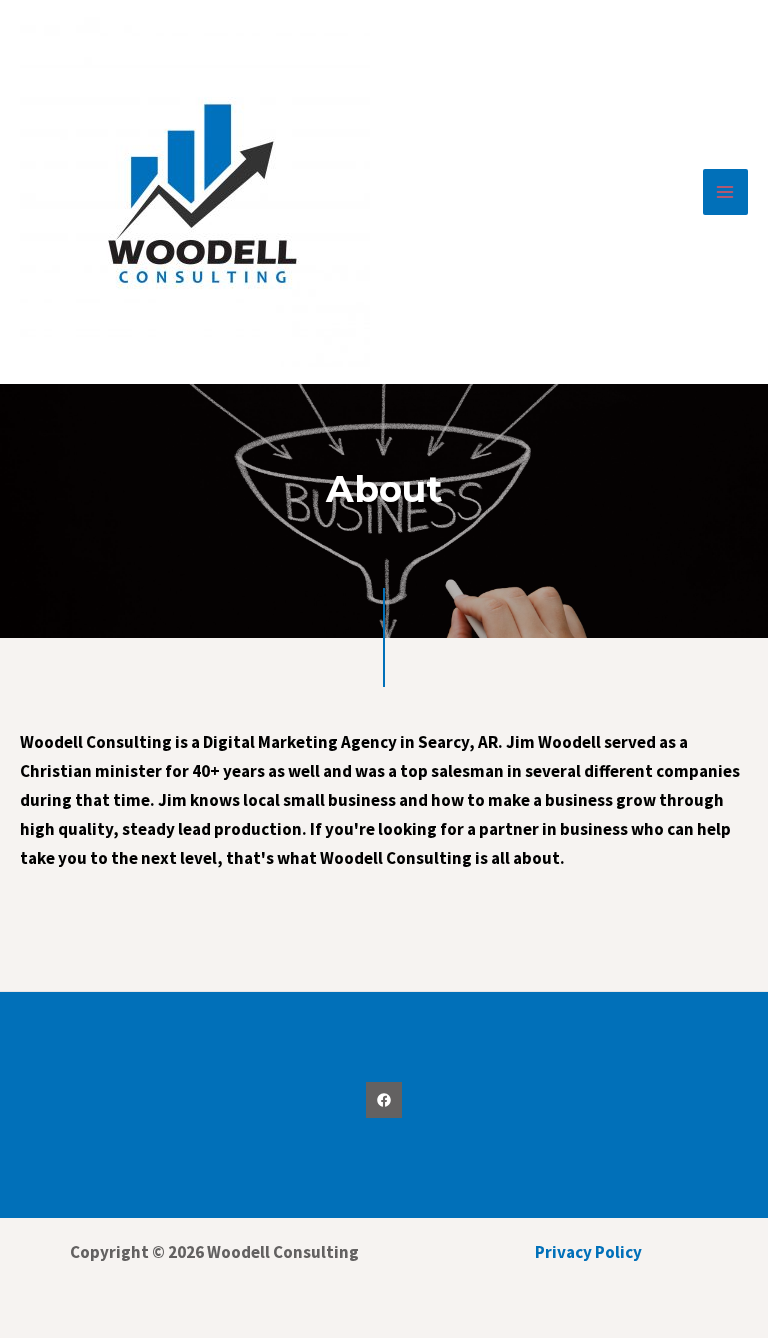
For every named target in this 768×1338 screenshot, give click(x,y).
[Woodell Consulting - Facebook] (384, 1100)
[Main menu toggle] (726, 192)
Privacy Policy (588, 1252)
